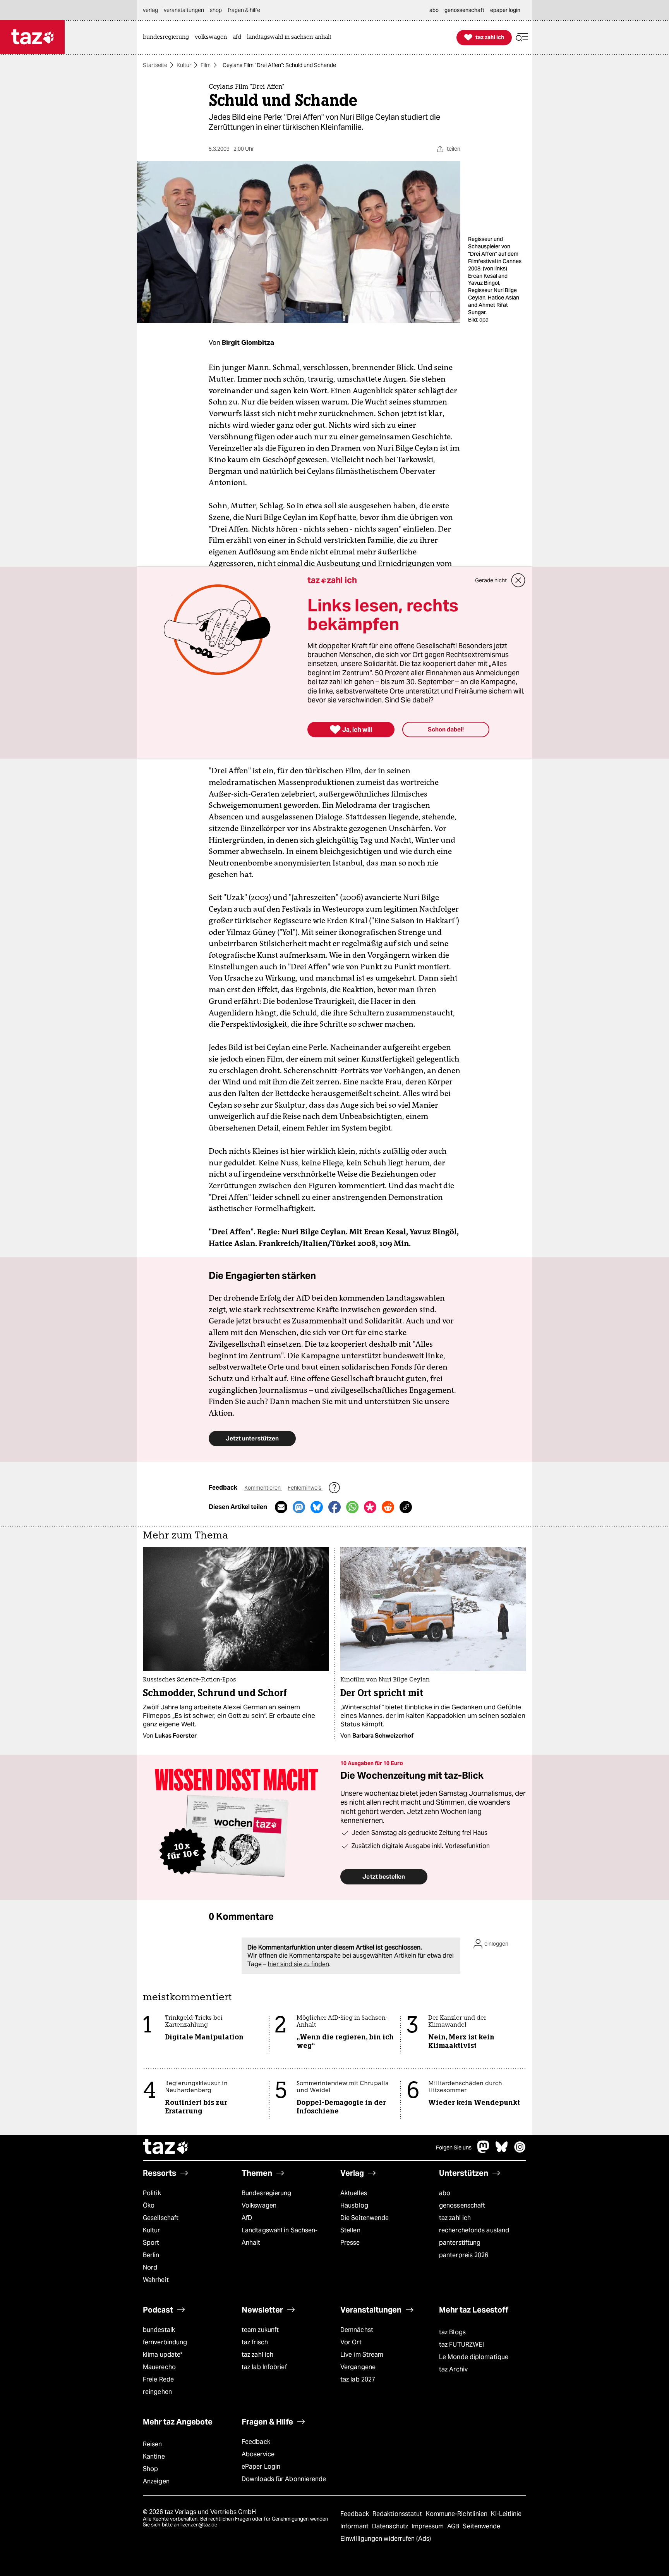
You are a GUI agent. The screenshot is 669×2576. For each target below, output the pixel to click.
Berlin (151, 2255)
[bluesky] (502, 2151)
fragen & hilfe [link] (244, 10)
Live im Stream (362, 2355)
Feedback (256, 2442)
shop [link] (216, 10)
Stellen (350, 2230)
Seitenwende (481, 2526)
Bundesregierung (266, 2193)
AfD (247, 2218)
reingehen (157, 2392)
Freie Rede (158, 2379)
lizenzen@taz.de (199, 2525)
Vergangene (358, 2367)
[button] (522, 37)
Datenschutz (391, 2526)
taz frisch (255, 2342)
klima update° (163, 2355)
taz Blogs (452, 2332)
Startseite (155, 65)
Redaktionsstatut (398, 2514)
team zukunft (260, 2330)
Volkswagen (259, 2205)
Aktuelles (354, 2193)
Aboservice (258, 2454)
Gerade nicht (491, 580)
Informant (355, 2526)
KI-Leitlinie (506, 2514)
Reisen (153, 2444)
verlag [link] (150, 10)
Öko (149, 2205)
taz (166, 2148)
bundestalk (159, 2330)
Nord (150, 2267)
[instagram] (520, 2151)
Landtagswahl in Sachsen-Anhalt (280, 2236)
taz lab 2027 (358, 2379)
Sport (151, 2243)
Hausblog (354, 2205)
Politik (152, 2193)
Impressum (428, 2526)
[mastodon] (484, 2151)
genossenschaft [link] (464, 10)
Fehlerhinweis (305, 1488)
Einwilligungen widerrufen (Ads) (386, 2539)
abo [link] (434, 10)
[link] (168, 37)
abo (445, 2193)
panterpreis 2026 (464, 2255)
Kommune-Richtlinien (458, 2514)
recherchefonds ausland (474, 2230)
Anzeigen (156, 2481)
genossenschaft (462, 2205)
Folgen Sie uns (454, 2148)
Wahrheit (156, 2280)
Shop (150, 2469)
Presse (350, 2243)
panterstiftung (460, 2243)
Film (206, 65)
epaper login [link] (505, 10)
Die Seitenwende (365, 2218)
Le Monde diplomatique (474, 2357)
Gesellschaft (161, 2218)
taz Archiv (453, 2369)
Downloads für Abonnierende (284, 2479)
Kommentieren (263, 1488)
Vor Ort (351, 2342)
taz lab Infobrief (264, 2367)
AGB (454, 2526)
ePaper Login (261, 2467)
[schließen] (518, 580)
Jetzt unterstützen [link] (252, 1438)
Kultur (184, 65)
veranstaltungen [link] (184, 10)
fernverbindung (165, 2342)
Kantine (154, 2456)
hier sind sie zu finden (298, 1964)
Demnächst (357, 2330)
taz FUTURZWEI (461, 2345)
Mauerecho (159, 2367)
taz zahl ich (455, 2218)
